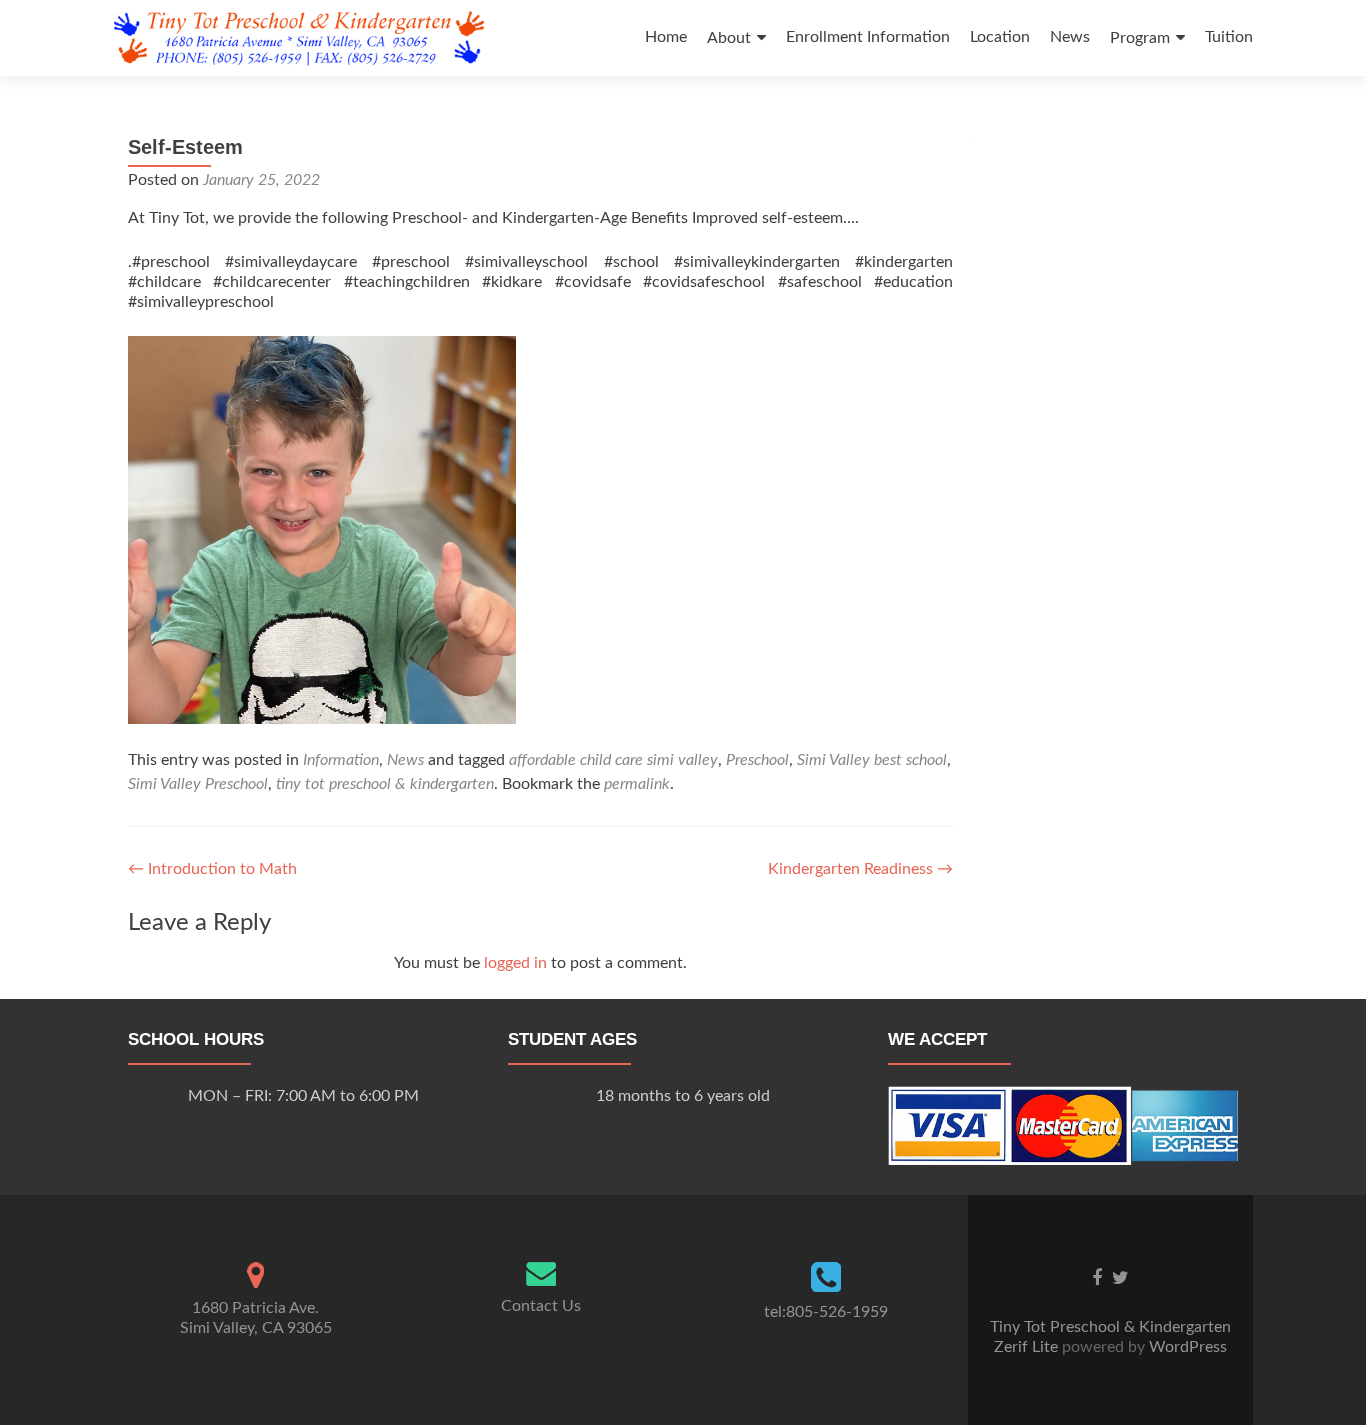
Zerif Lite (1028, 1347)
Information (341, 760)
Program (1140, 38)
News (1070, 37)
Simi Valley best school (872, 760)
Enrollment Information (868, 37)
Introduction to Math (212, 869)
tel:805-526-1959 (826, 1312)
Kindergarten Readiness (860, 869)
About (729, 38)
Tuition (1229, 37)
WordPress (1186, 1347)
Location (1000, 37)
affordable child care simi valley (613, 760)
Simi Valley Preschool (198, 784)
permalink (637, 784)
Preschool (757, 760)
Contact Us (541, 1306)
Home (666, 37)
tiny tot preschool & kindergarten (385, 784)
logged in (515, 963)
